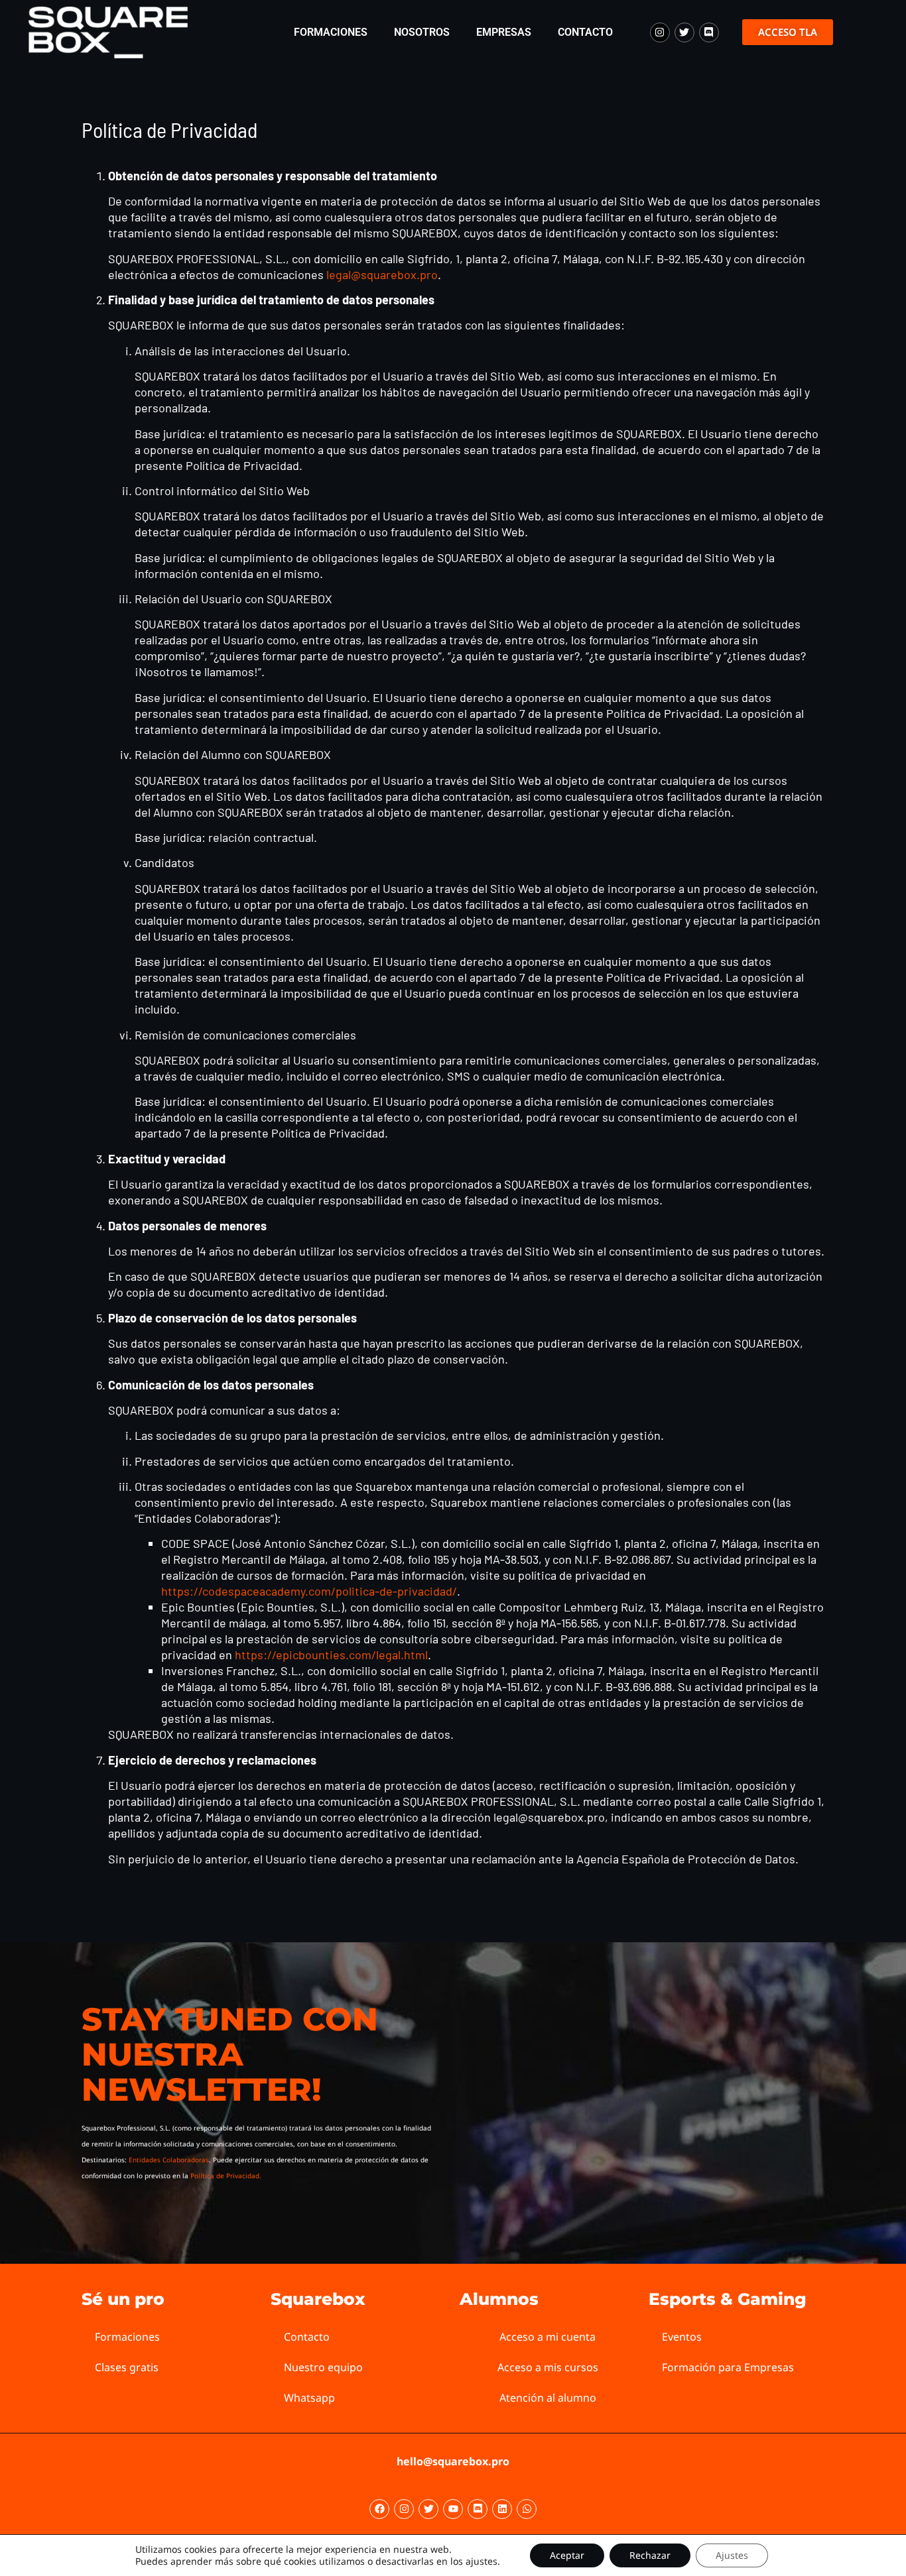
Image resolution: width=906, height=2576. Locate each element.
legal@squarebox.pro (382, 274)
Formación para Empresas (728, 2367)
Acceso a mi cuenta (548, 2337)
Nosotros (422, 32)
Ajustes (732, 2555)
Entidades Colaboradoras (169, 2160)
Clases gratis (127, 2367)
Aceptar (567, 2555)
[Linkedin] (502, 2509)
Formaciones (331, 32)
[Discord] (709, 32)
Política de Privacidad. (226, 2176)
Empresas (504, 32)
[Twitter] (684, 32)
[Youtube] (453, 2509)
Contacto (585, 32)
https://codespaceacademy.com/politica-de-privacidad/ (309, 1591)
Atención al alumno (548, 2398)
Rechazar (650, 2555)
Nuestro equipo (323, 2367)
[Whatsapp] (527, 2509)
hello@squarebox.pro (453, 2461)
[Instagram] (660, 32)
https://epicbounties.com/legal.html (331, 1655)
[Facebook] (379, 2509)
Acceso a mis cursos (548, 2367)
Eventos (682, 2337)
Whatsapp (309, 2398)
